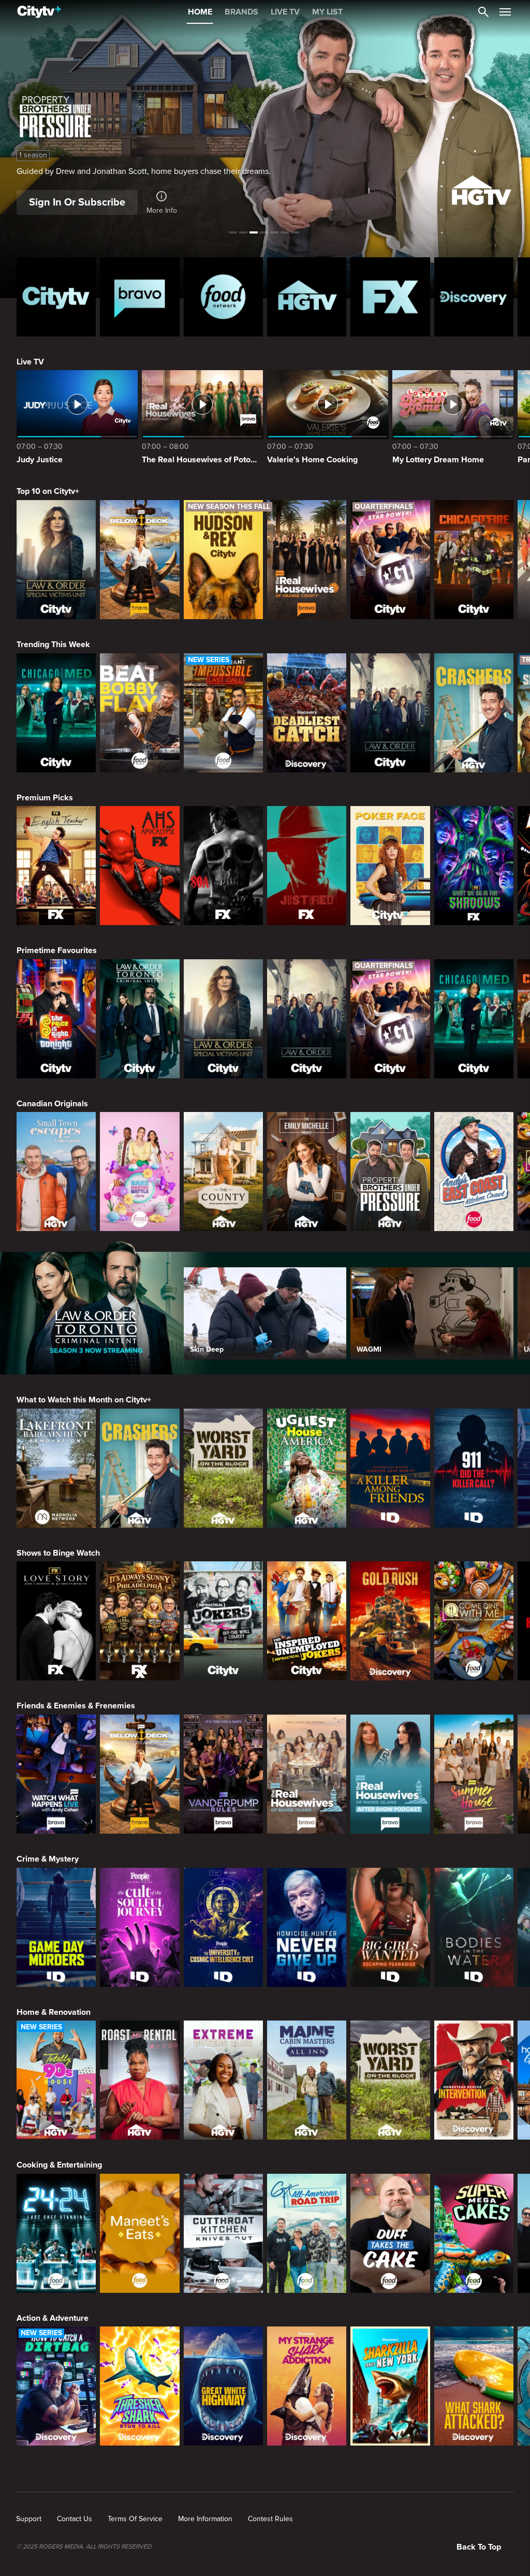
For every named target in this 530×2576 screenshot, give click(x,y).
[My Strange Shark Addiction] (307, 2386)
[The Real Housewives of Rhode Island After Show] (390, 1774)
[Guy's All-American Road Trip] (307, 2233)
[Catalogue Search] (483, 12)
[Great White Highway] (223, 2386)
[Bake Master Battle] (139, 1172)
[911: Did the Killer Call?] (474, 1468)
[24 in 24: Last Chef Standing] (56, 2233)
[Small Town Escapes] (56, 1172)
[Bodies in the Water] (474, 1927)
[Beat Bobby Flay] (139, 713)
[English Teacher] (56, 866)
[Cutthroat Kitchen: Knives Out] (223, 2233)
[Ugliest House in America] (307, 1468)
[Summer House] (474, 1774)
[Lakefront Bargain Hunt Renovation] (56, 1468)
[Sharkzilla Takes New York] (390, 2386)
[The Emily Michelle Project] (307, 1172)
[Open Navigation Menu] (505, 12)
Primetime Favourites (57, 950)
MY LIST (327, 12)
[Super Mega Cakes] (474, 2233)
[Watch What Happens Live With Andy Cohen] (56, 1774)
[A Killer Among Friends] (390, 1468)
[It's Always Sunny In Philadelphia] (139, 1621)
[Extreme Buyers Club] (223, 2080)
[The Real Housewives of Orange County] (307, 560)
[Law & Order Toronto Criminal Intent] (139, 1019)
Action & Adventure (53, 2318)
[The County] (223, 1172)
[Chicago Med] (56, 713)
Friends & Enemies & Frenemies (76, 1706)
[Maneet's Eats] (139, 2233)
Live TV (30, 362)
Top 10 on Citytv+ (48, 491)
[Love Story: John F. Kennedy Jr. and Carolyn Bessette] (56, 1621)
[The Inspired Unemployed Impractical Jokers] (307, 1621)
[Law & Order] (390, 713)
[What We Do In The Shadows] (474, 866)
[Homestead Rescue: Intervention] (474, 2080)
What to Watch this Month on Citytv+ (84, 1400)
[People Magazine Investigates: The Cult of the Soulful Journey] (139, 1927)
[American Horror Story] (139, 866)
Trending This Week (53, 645)
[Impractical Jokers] (223, 1621)
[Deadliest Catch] (307, 713)
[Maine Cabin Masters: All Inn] (307, 2080)
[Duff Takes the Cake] (390, 2233)
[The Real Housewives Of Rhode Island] (307, 1774)
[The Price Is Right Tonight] (56, 1019)
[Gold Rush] (390, 1621)
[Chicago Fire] (474, 560)
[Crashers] (474, 713)
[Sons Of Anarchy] (223, 866)
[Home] (39, 12)
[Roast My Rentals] (139, 2080)
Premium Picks (45, 798)
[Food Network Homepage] (223, 297)
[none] (29, 2519)
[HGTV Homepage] (307, 297)
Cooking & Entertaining (59, 2165)
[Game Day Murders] (56, 1927)
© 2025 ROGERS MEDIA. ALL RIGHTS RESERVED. (85, 2547)
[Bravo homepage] (139, 297)
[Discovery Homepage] (474, 297)
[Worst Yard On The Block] (223, 1468)
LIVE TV (285, 12)
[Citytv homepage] (56, 297)
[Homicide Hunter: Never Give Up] (307, 1927)
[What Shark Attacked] (474, 2386)
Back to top (479, 2547)
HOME (200, 12)
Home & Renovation (54, 2012)
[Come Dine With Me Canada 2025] (474, 1621)
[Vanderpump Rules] (223, 1774)
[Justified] (307, 866)
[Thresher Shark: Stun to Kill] (139, 2386)
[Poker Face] (390, 866)
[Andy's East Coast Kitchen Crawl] (474, 1172)
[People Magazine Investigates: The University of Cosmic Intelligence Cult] (223, 1927)
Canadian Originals (52, 1104)
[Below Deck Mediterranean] (139, 560)
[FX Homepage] (390, 297)
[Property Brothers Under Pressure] (390, 1172)
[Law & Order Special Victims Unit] (56, 560)
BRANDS (241, 12)
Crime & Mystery (48, 1859)
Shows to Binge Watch (58, 1553)
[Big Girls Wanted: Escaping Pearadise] (390, 1927)
